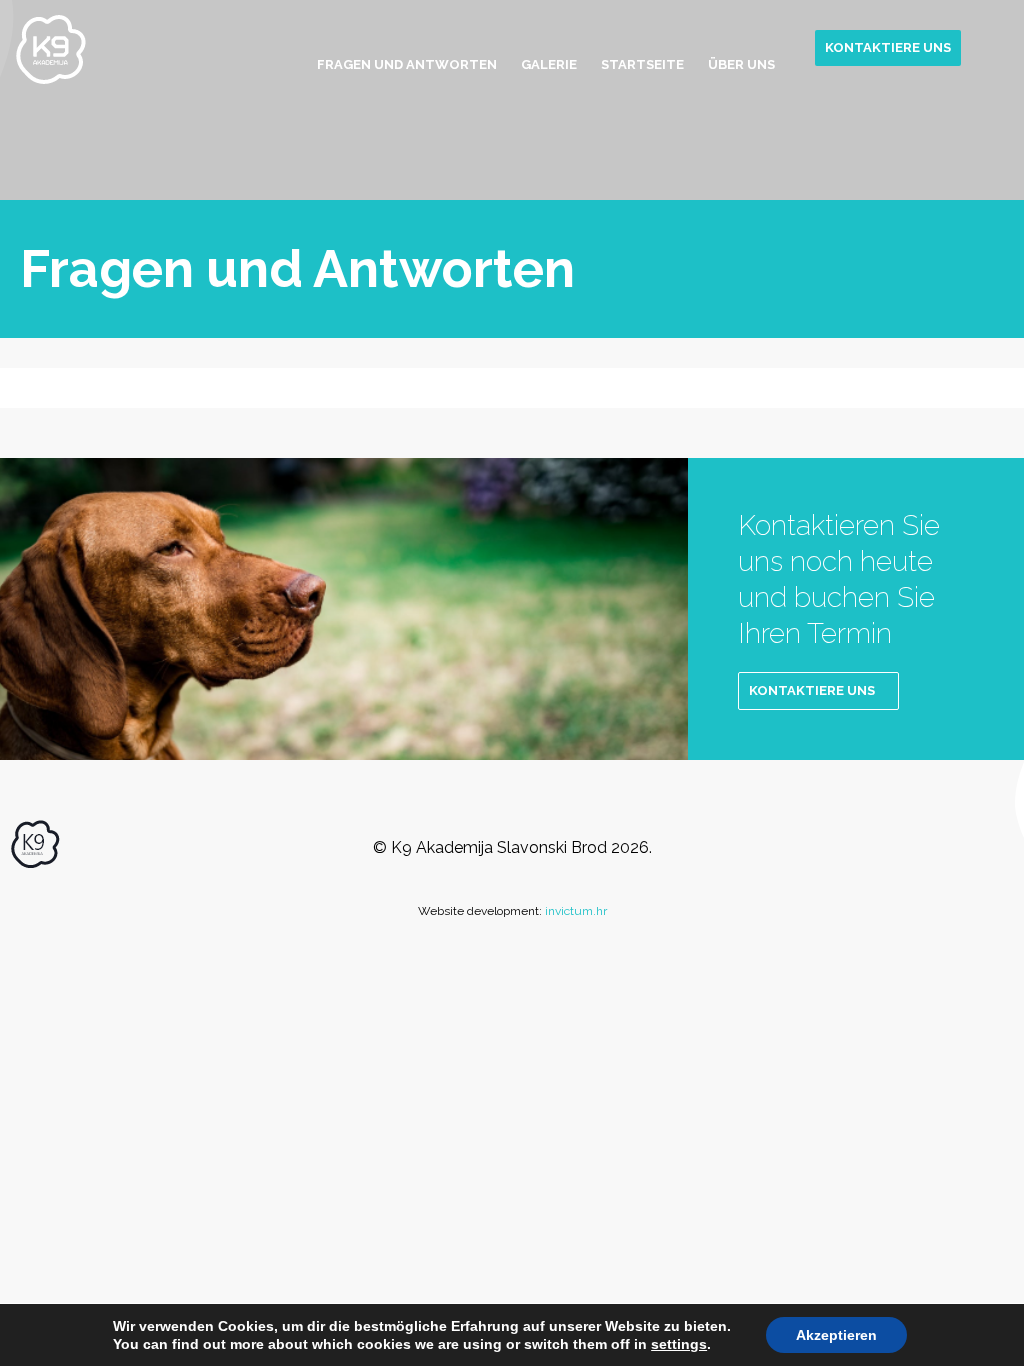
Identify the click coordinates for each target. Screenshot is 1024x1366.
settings (679, 1344)
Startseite (642, 64)
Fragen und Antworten (407, 64)
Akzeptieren (836, 1335)
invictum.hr (576, 911)
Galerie (549, 64)
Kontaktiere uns (888, 47)
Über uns (741, 64)
